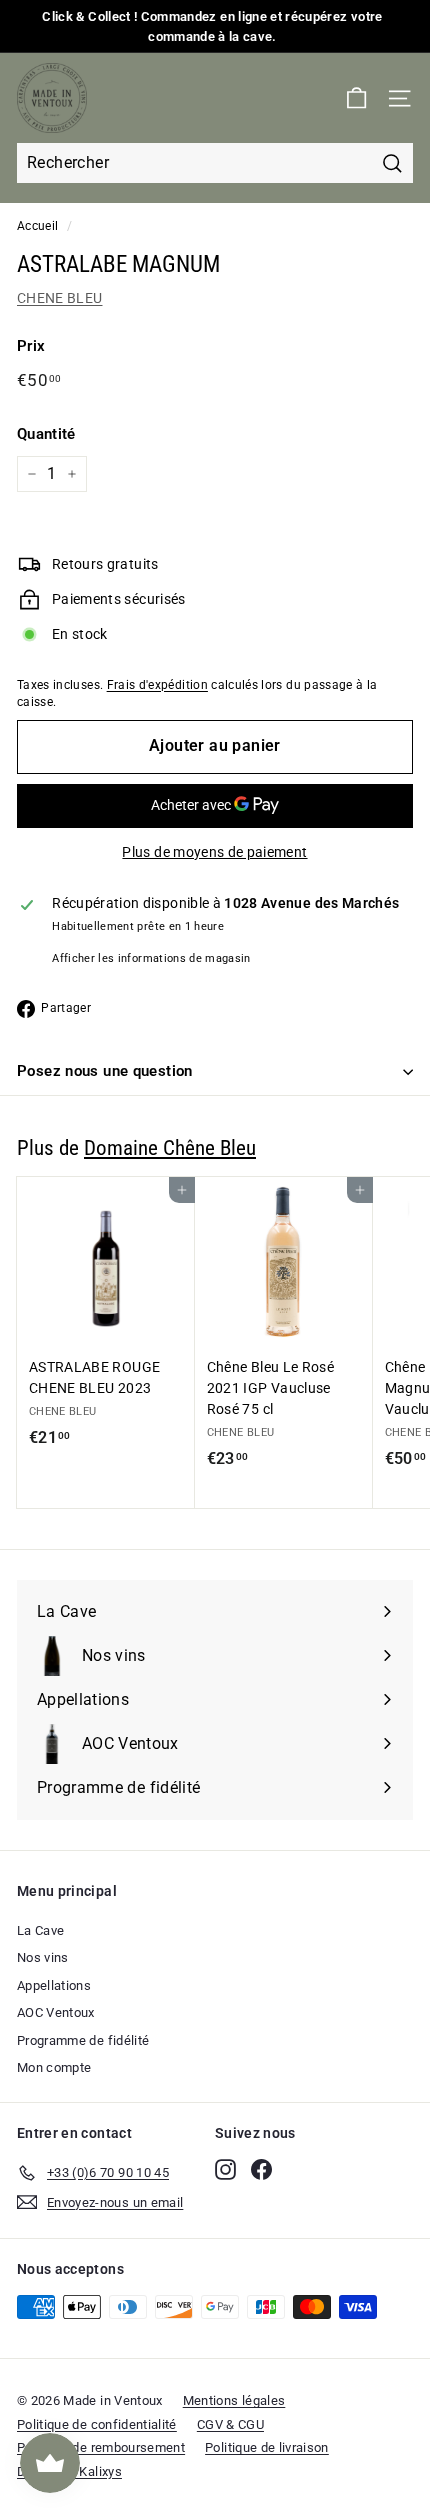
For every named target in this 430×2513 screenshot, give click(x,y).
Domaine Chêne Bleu (170, 1148)
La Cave (40, 1930)
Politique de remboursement (101, 2447)
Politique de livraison (267, 2447)
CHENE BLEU (60, 298)
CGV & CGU (230, 2424)
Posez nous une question (105, 1071)
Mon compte (54, 2067)
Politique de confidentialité (97, 2424)
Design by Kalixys (69, 2471)
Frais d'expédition (157, 685)
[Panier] (356, 98)
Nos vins (43, 1957)
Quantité (46, 434)
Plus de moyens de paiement (214, 852)
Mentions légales (234, 2400)
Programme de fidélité (83, 2040)
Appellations (54, 1985)
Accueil (37, 226)
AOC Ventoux (56, 2012)
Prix (31, 346)
